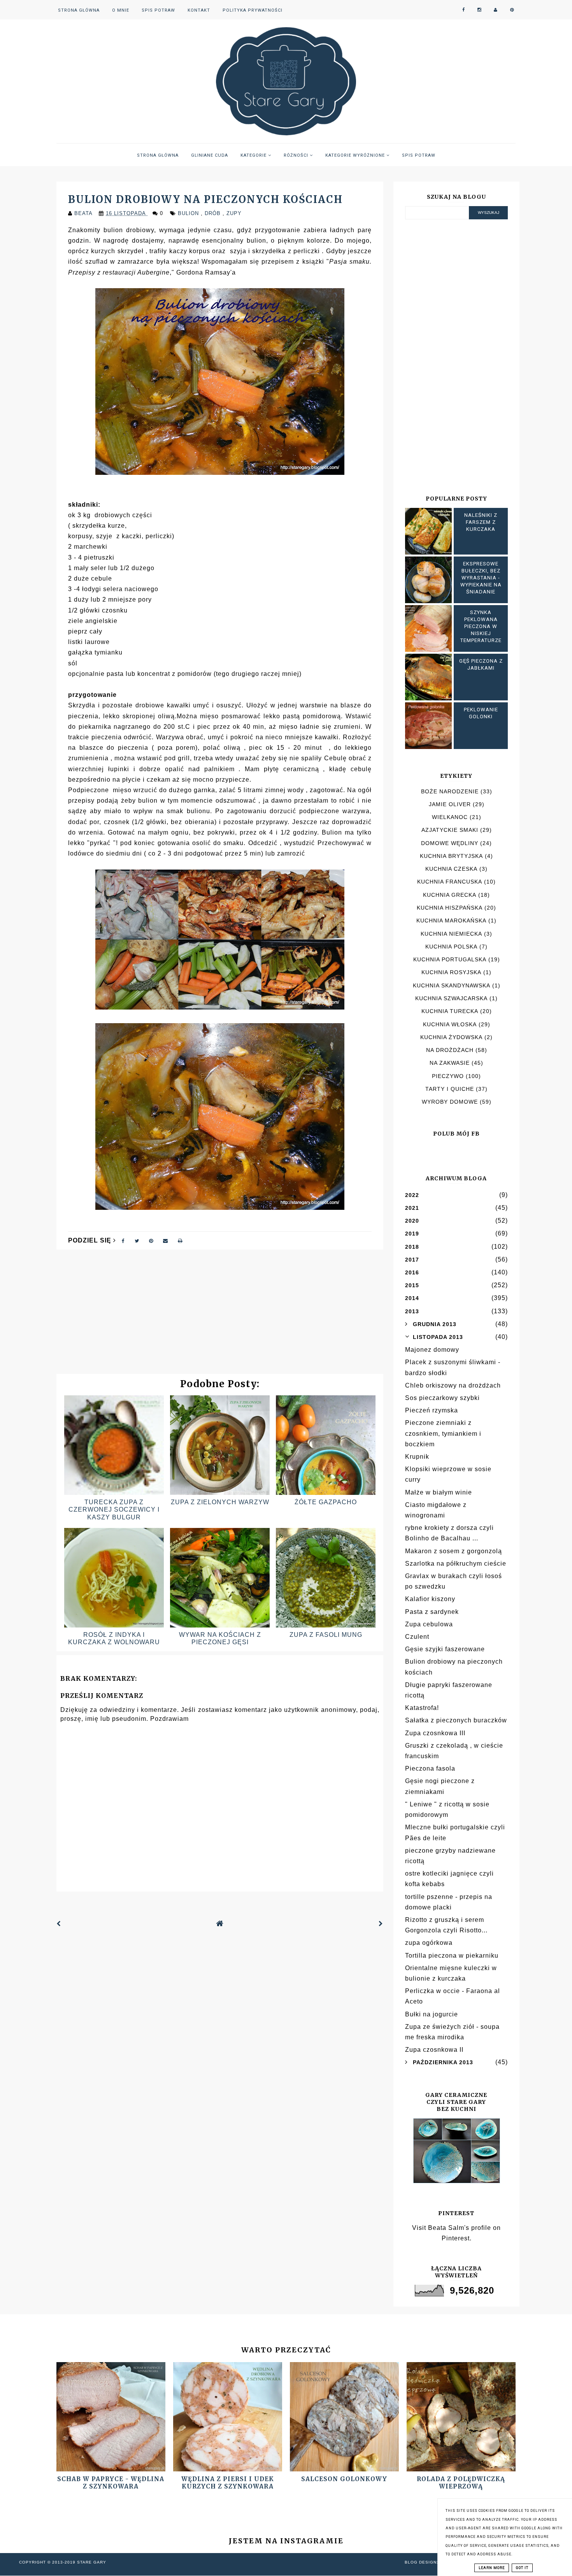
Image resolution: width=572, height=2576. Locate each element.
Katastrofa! (422, 1708)
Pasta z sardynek (432, 1612)
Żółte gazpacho (326, 1502)
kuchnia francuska (450, 882)
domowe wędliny (450, 843)
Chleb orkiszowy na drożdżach (453, 1385)
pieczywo (448, 1076)
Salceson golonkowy (344, 2479)
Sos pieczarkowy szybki (442, 1398)
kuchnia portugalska (450, 959)
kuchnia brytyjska (451, 856)
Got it (522, 2568)
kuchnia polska (451, 947)
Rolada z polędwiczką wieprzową (461, 2483)
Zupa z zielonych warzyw (220, 1502)
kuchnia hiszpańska (450, 908)
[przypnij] (151, 1240)
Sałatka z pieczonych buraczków (456, 1720)
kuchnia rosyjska (451, 972)
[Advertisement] (220, 1316)
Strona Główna (79, 10)
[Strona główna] (220, 1924)
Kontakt (199, 10)
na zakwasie (450, 1063)
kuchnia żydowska (451, 1037)
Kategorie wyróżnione (356, 155)
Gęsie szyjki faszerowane (445, 1649)
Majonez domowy (432, 1350)
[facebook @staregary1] (464, 10)
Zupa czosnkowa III (435, 1733)
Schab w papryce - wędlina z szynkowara (111, 2483)
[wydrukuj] (180, 1240)
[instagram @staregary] (479, 10)
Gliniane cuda (210, 155)
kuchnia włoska (450, 1024)
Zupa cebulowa (429, 1624)
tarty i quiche (450, 1089)
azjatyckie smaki (450, 830)
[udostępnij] (123, 1240)
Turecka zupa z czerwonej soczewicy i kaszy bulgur (114, 1509)
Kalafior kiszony (430, 1599)
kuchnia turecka (450, 1011)
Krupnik (417, 1457)
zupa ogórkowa (429, 1943)
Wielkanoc (450, 817)
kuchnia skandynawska (452, 985)
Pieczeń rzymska (432, 1410)
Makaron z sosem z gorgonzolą (454, 1551)
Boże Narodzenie (450, 791)
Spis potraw (158, 10)
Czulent (417, 1637)
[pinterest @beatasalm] (512, 10)
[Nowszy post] (59, 1924)
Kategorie (254, 155)
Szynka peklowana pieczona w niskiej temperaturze (481, 626)
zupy (234, 213)
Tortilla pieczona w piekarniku (452, 1956)
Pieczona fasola (430, 1768)
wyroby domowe (450, 1102)
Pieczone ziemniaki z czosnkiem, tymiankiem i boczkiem (443, 1433)
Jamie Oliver (450, 804)
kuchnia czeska (451, 869)
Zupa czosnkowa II (434, 2050)
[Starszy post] (381, 1924)
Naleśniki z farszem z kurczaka (481, 522)
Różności (297, 155)
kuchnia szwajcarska (451, 998)
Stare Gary (92, 2562)
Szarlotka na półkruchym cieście (456, 1564)
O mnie (121, 10)
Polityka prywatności (253, 10)
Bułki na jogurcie (432, 2014)
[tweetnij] (137, 1240)
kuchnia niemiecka (451, 934)
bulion (189, 213)
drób (214, 213)
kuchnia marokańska (451, 920)
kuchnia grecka (450, 895)
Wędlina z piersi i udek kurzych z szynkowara (228, 2483)
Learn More (492, 2568)
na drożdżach (450, 1050)
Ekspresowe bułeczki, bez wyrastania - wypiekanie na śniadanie (481, 578)
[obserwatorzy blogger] (496, 10)
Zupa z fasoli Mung (326, 1635)
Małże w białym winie (439, 1492)
